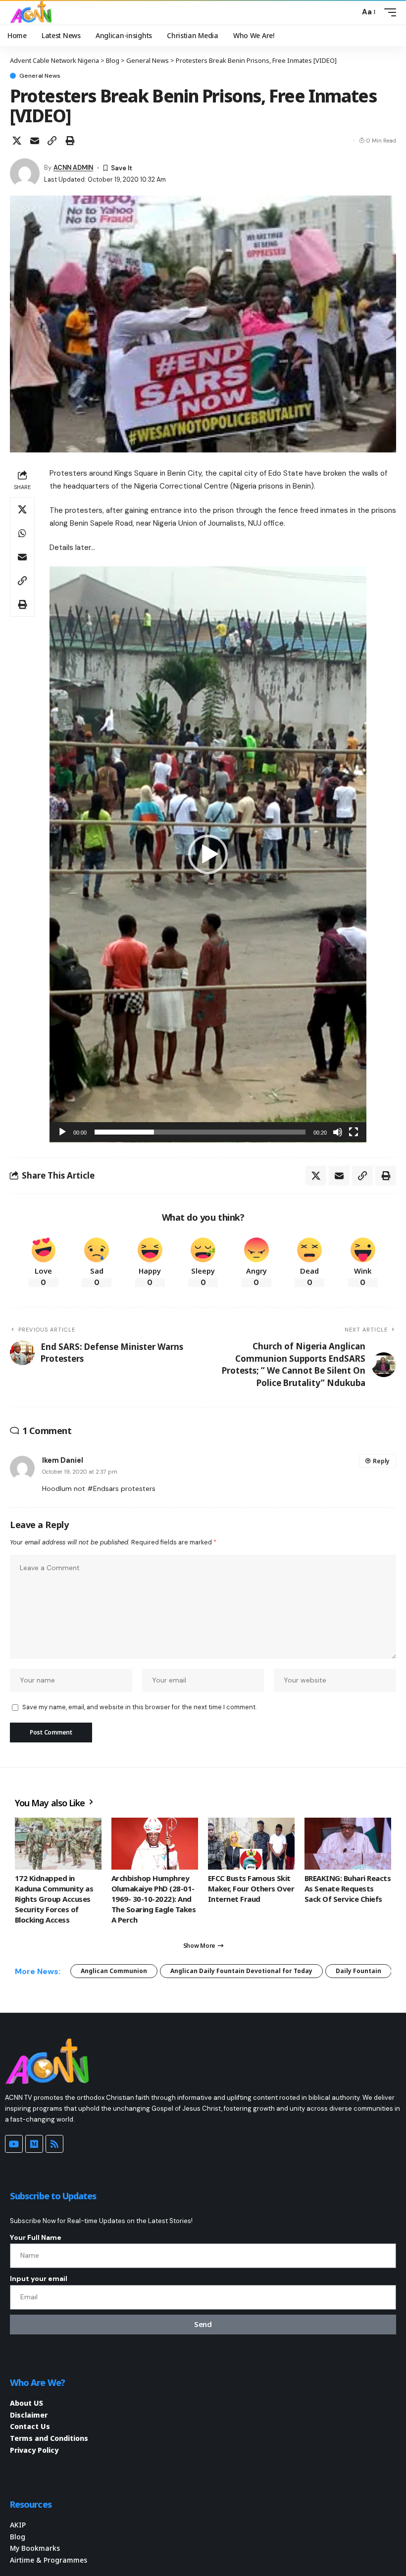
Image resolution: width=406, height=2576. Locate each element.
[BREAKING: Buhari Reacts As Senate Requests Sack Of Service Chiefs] (348, 1844)
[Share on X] (17, 141)
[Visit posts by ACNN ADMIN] (25, 173)
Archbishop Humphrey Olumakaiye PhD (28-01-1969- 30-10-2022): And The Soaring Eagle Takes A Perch (153, 1899)
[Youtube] (14, 2144)
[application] (208, 854)
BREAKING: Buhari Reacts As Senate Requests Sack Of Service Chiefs (348, 1888)
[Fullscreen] (354, 1132)
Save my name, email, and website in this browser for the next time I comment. (139, 1707)
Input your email (39, 2279)
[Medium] (34, 2144)
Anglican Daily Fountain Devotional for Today (241, 1971)
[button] (350, 12)
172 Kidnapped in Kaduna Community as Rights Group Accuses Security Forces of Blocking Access (54, 1899)
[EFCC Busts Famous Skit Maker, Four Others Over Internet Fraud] (251, 1844)
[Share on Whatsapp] (22, 533)
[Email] (35, 141)
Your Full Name (36, 2237)
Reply (381, 1461)
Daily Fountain (358, 1971)
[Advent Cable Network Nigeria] (33, 12)
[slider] (200, 1132)
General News (40, 76)
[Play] (62, 1132)
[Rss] (54, 2144)
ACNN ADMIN (73, 168)
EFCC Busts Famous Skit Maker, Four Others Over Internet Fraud (251, 1888)
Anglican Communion (114, 1971)
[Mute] (338, 1132)
